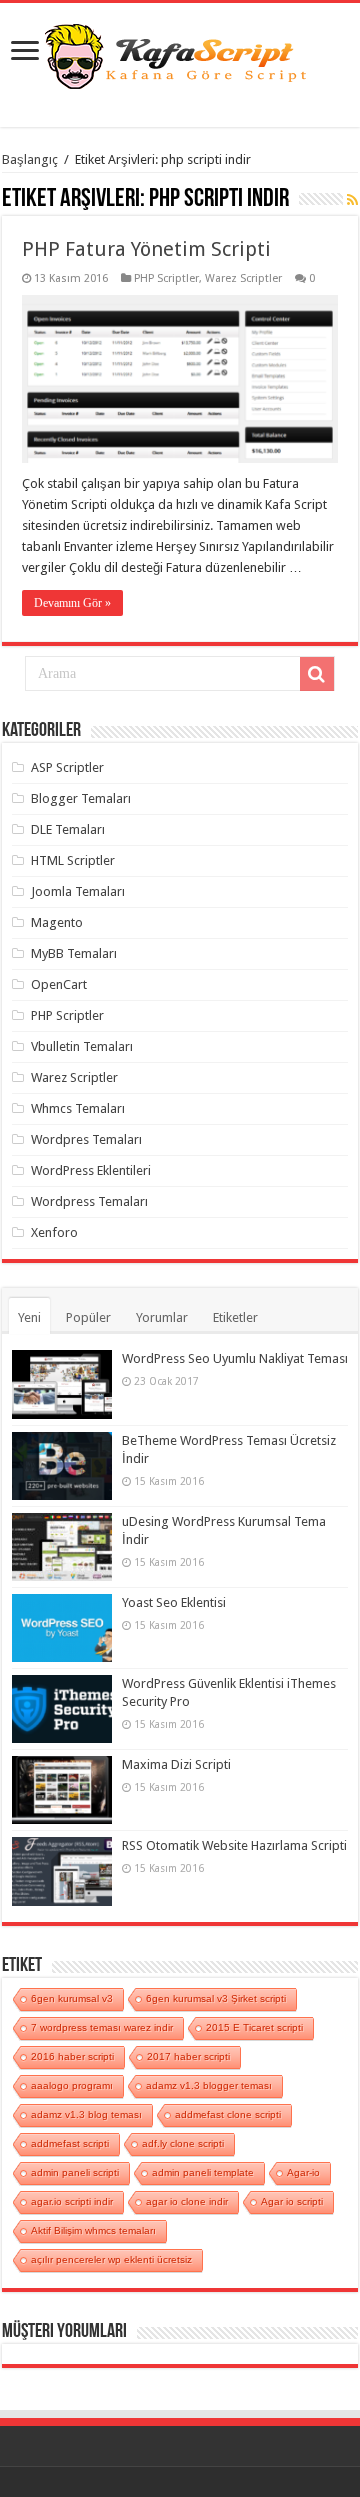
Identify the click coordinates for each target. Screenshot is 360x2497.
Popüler (88, 1317)
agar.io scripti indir (72, 2201)
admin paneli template (203, 2172)
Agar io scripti (292, 2201)
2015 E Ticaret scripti (254, 2027)
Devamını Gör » (72, 603)
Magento (57, 922)
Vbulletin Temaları (82, 1046)
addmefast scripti (70, 2143)
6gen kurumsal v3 (72, 1998)
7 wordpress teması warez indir (102, 2027)
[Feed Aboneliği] (352, 200)
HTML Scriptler (73, 860)
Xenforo (54, 1232)
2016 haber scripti (72, 2056)
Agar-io (303, 2172)
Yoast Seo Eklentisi (174, 1602)
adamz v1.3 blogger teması (209, 2085)
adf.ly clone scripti (183, 2143)
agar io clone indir (187, 2201)
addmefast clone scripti (228, 2114)
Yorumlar (162, 1317)
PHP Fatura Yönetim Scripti (146, 249)
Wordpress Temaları (89, 1201)
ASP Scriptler (67, 767)
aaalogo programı (72, 2085)
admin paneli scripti (75, 2172)
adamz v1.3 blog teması (86, 2114)
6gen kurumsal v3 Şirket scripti (216, 1998)
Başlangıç (30, 159)
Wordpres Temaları (86, 1139)
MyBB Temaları (74, 953)
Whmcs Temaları (78, 1108)
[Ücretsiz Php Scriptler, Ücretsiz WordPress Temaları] (180, 54)
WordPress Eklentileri (91, 1170)
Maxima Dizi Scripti (176, 1764)
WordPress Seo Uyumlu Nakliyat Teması (235, 1358)
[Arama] (317, 674)
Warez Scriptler (243, 278)
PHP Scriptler (166, 278)
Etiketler (235, 1317)
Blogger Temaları (81, 798)
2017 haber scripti (188, 2056)
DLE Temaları (68, 829)
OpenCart (59, 984)
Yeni (29, 1317)
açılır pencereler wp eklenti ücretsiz (111, 2259)
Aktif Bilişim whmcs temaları (93, 2230)
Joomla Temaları (78, 891)
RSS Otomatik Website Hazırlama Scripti (234, 1845)
